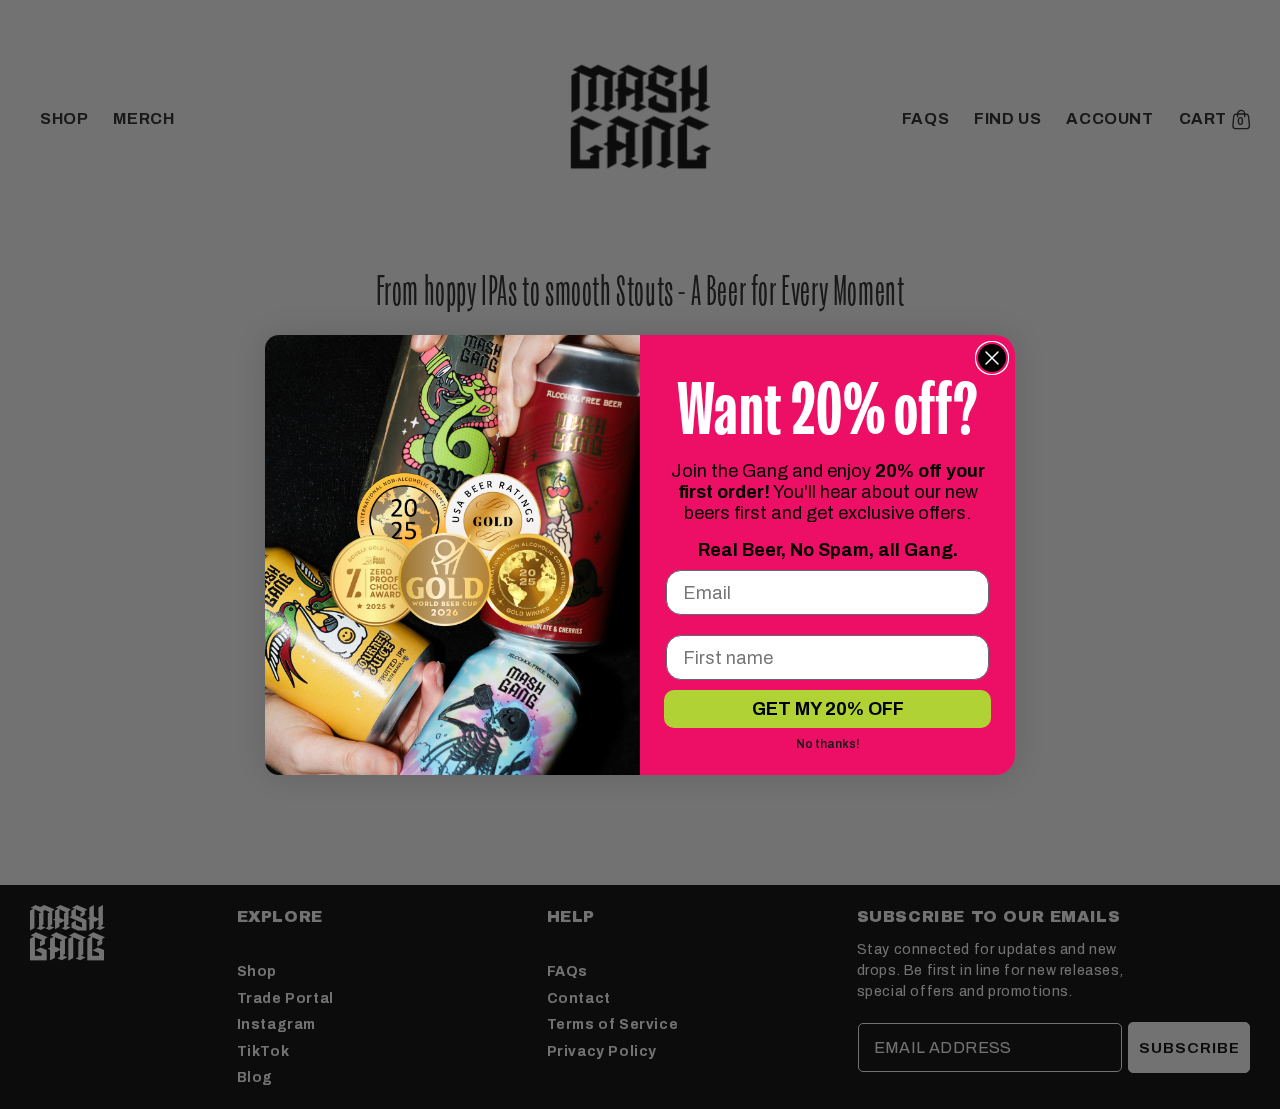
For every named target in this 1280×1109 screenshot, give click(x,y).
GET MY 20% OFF (828, 709)
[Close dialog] (992, 358)
